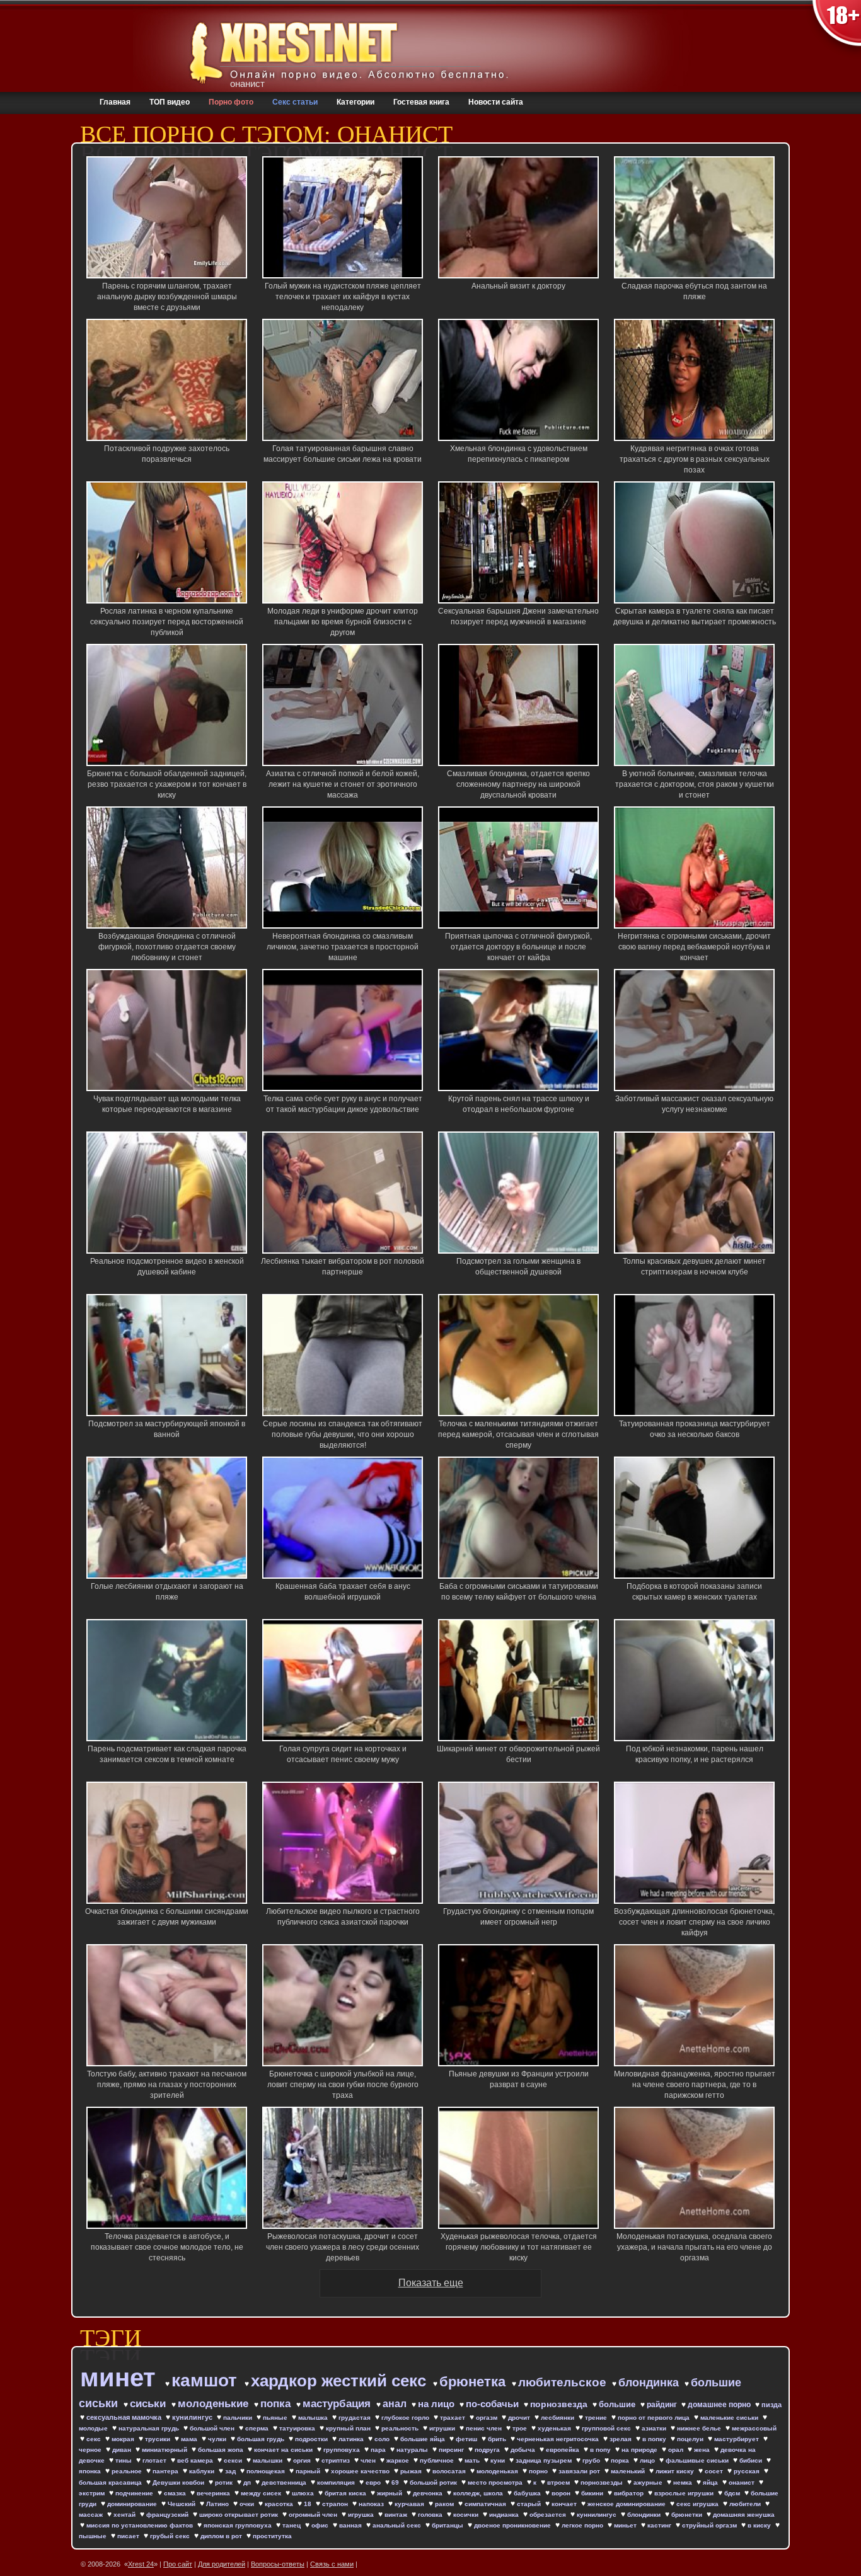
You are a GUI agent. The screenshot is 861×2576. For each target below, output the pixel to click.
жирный (390, 2493)
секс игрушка (698, 2504)
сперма (258, 2428)
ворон (562, 2493)
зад (231, 2471)
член (369, 2460)
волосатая (450, 2471)
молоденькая (498, 2471)
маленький (629, 2471)
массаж (92, 2515)
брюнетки (688, 2515)
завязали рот (580, 2471)
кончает (565, 2504)
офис (321, 2525)
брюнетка (474, 2382)
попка (277, 2404)
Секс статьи (295, 102)
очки (248, 2504)
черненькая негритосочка (559, 2439)
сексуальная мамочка (125, 2417)
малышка (314, 2418)
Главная (115, 102)
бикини (593, 2493)
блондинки (645, 2515)
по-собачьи (494, 2404)
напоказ (372, 2504)
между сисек (262, 2493)
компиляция (337, 2482)
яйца (711, 2482)
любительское (564, 2382)
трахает (454, 2418)
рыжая (412, 2471)
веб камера (196, 2460)
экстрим (93, 2493)
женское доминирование (627, 2504)
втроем (559, 2482)
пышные (94, 2536)
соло (383, 2439)
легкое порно (583, 2525)
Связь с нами (332, 2564)
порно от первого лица (655, 2418)
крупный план (349, 2428)
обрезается (549, 2515)
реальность (401, 2428)
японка (91, 2471)
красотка (280, 2504)
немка (684, 2482)
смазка (176, 2493)
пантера (166, 2471)
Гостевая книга (421, 102)
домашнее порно (720, 2405)
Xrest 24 (141, 2564)
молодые (94, 2428)
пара (379, 2450)
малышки (269, 2460)
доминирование (133, 2504)
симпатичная (486, 2504)
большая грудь (262, 2439)
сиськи (149, 2404)
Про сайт (178, 2564)
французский (168, 2515)
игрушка (362, 2515)
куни (499, 2460)
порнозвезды (603, 2482)
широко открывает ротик (240, 2515)
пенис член (485, 2428)
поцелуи (691, 2439)
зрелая (621, 2439)
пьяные (276, 2418)
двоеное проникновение (513, 2525)
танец (292, 2525)
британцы (448, 2525)
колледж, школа (479, 2493)
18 (309, 2504)
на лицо (437, 2404)
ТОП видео (170, 102)
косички (467, 2515)
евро (374, 2482)
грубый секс (171, 2536)
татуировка (298, 2428)
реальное (128, 2471)
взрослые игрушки (685, 2493)
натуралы (413, 2450)
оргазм (488, 2418)
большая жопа (222, 2450)
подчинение (135, 2493)
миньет (626, 2525)
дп (248, 2482)
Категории (355, 102)
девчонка (429, 2493)
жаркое (399, 2460)
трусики (159, 2439)
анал (396, 2404)
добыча (524, 2450)
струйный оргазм (710, 2525)
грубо (592, 2460)
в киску (760, 2525)
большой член (213, 2428)
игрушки (443, 2428)
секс (95, 2439)
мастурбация (338, 2404)
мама (190, 2439)
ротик (225, 2482)
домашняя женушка (744, 2515)
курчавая (410, 2504)
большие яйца (424, 2439)
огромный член (314, 2515)
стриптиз (337, 2460)
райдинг (663, 2405)
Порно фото (231, 102)
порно (539, 2471)
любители (746, 2504)
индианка (505, 2515)
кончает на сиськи (284, 2450)
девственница (285, 2482)
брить (498, 2439)
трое (521, 2428)
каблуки (203, 2471)
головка (431, 2515)
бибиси (752, 2460)
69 (396, 2482)
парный (309, 2471)
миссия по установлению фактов (141, 2525)
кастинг (660, 2525)
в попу (601, 2450)
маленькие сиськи (730, 2418)
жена (703, 2450)
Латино (218, 2504)
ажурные (649, 2482)
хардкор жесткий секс (341, 2381)
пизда (771, 2405)
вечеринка (214, 2493)
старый (530, 2504)
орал (677, 2450)
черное (91, 2450)
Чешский (182, 2504)
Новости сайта (496, 102)
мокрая (124, 2439)
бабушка (528, 2493)
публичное (438, 2460)
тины (124, 2460)
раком (445, 2504)
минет (121, 2378)
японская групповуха (239, 2525)
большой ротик (434, 2482)
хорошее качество (361, 2471)
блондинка (650, 2383)
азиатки (655, 2428)
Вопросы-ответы (278, 2564)
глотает (155, 2460)
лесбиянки (558, 2418)
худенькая (555, 2428)
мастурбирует (737, 2439)
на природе (640, 2450)
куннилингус (598, 2515)
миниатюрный (165, 2450)
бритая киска (346, 2493)
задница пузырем (545, 2460)
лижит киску (676, 2471)
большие (618, 2404)
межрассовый (754, 2428)
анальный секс (398, 2525)
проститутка (272, 2536)
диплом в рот (222, 2536)
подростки (312, 2439)
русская (748, 2471)
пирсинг (452, 2450)
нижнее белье (700, 2428)
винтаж (397, 2515)
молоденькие (215, 2404)
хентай (125, 2515)
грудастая (355, 2418)
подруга (488, 2450)
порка (621, 2460)
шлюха (304, 2493)
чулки (218, 2439)
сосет (715, 2471)
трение (597, 2418)
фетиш (467, 2439)
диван (123, 2450)
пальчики (239, 2418)
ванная (351, 2525)
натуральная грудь (150, 2428)
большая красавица (111, 2482)
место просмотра (496, 2482)
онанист (743, 2482)
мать (473, 2460)
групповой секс (607, 2428)
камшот (207, 2380)
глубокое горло (406, 2418)
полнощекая (267, 2471)
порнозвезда (560, 2404)
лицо (648, 2460)
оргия (303, 2460)
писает (129, 2536)
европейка (563, 2450)
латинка (352, 2439)
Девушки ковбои (179, 2482)
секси (234, 2460)
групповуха (343, 2450)
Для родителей (222, 2564)
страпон (336, 2504)
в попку (655, 2439)
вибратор (630, 2493)
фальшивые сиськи (698, 2460)
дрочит (520, 2418)
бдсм (733, 2493)
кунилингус (193, 2417)
